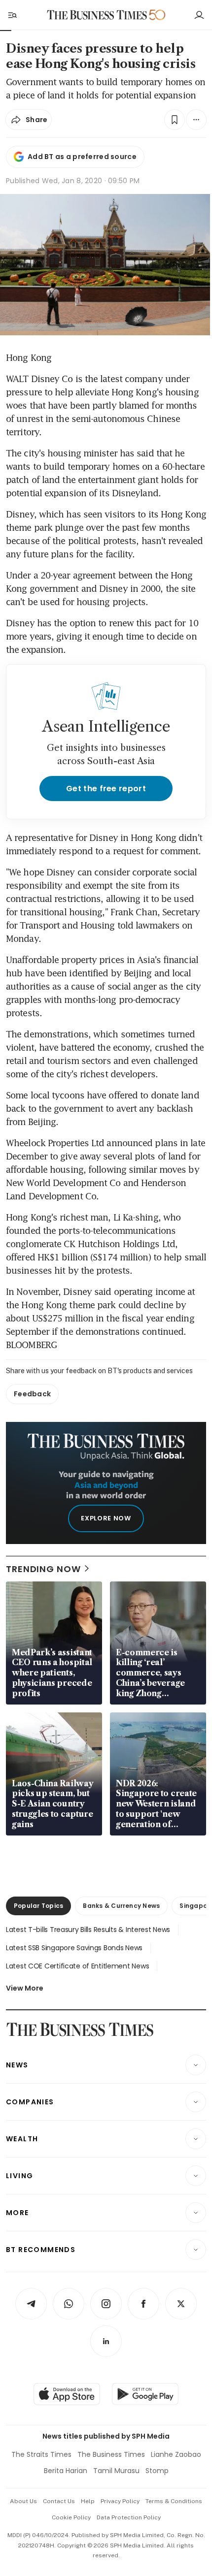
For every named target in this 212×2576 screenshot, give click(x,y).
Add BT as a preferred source (82, 157)
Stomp (157, 2471)
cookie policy (71, 2517)
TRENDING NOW (43, 1569)
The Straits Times (41, 2454)
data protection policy (129, 2517)
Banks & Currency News (121, 1906)
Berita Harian (66, 2471)
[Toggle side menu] (12, 15)
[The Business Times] (97, 15)
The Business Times (111, 2454)
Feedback (32, 1394)
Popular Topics (38, 1906)
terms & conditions (174, 2501)
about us (23, 2501)
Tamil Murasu (116, 2471)
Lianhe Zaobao (176, 2454)
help (88, 2501)
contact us (59, 2501)
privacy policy (120, 2501)
